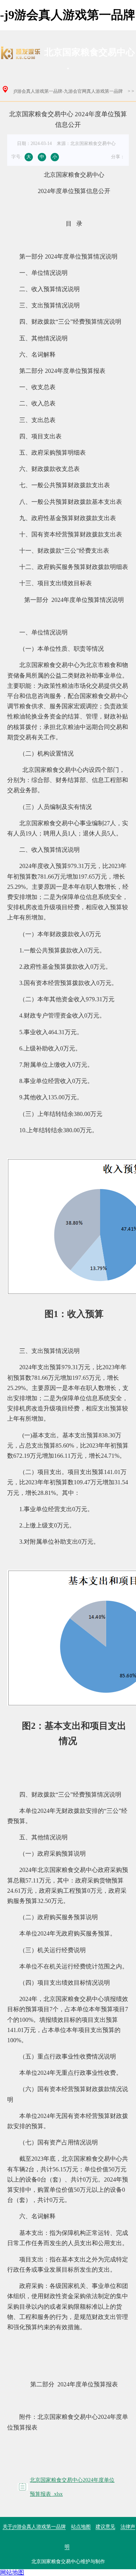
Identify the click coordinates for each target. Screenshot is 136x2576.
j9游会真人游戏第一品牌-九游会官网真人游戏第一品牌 (68, 91)
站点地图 (81, 2527)
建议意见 (105, 2527)
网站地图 (12, 2572)
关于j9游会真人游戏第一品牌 (34, 2527)
